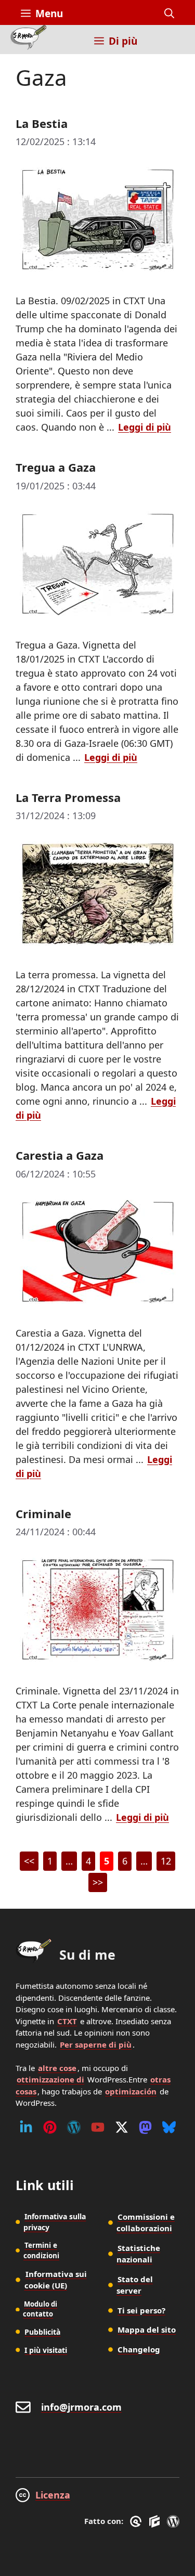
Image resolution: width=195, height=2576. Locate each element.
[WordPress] (74, 2127)
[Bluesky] (169, 2127)
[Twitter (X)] (122, 2127)
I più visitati (46, 2350)
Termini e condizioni (41, 2250)
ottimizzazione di (50, 2079)
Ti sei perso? (141, 2310)
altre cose (57, 2068)
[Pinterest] (50, 2127)
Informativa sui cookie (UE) (56, 2280)
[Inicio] (28, 40)
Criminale (43, 1513)
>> (98, 1882)
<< (29, 1861)
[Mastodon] (145, 2127)
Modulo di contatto (40, 2309)
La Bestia (42, 123)
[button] (169, 14)
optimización (131, 2091)
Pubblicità (42, 2332)
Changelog (139, 2349)
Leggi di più (145, 427)
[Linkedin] (26, 2127)
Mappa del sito (147, 2329)
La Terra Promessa (68, 797)
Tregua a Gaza (56, 467)
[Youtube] (98, 2127)
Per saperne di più (96, 2044)
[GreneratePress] (138, 2521)
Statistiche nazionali (138, 2254)
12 (168, 1863)
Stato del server (135, 2285)
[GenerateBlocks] (156, 2521)
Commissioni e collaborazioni (146, 2223)
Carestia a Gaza (60, 1155)
